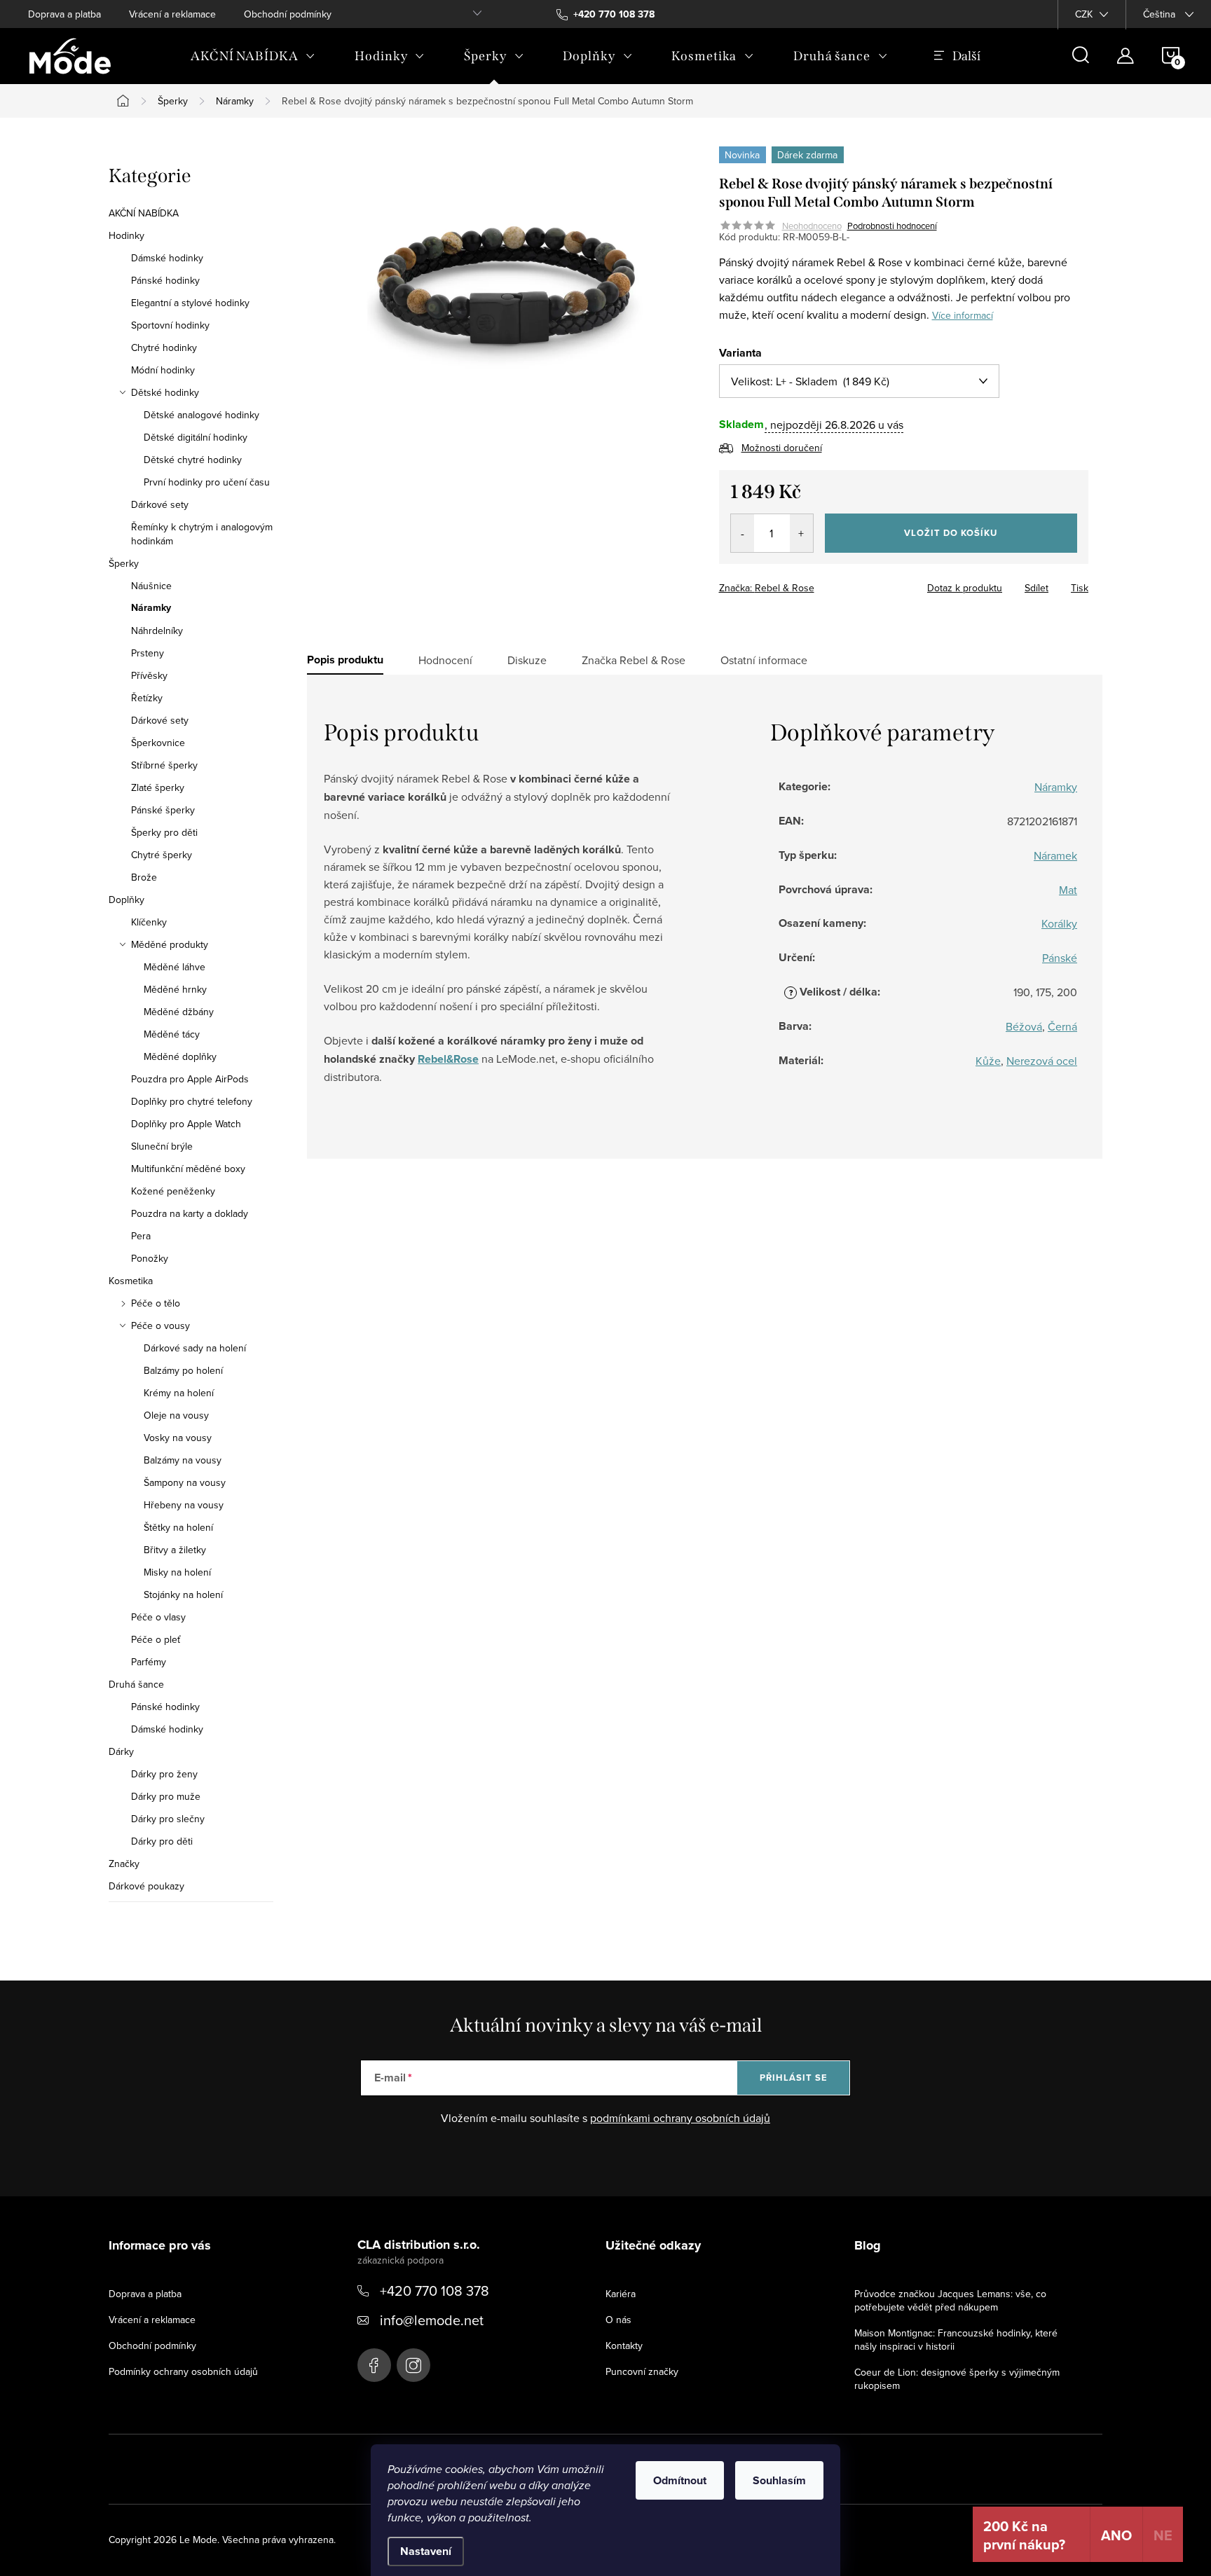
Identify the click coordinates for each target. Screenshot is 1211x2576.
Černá (1062, 1026)
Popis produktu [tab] (345, 660)
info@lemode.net (432, 2320)
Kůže (988, 1061)
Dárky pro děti (162, 1841)
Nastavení (426, 2551)
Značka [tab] (634, 660)
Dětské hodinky (165, 392)
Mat (1068, 890)
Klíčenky (149, 922)
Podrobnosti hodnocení (892, 226)
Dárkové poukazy (146, 1886)
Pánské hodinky (165, 280)
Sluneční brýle (162, 1146)
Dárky (121, 1751)
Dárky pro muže (166, 1796)
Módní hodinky (163, 370)
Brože (144, 877)
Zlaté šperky (158, 787)
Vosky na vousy (178, 1438)
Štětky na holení (178, 1527)
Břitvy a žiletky (175, 1550)
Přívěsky (149, 675)
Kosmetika (131, 1281)
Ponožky (150, 1258)
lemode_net (413, 2365)
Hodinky (126, 235)
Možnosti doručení (782, 448)
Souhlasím (779, 2480)
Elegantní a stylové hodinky (190, 303)
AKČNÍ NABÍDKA (144, 213)
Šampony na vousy (185, 1482)
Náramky (151, 608)
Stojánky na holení (183, 1594)
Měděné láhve (175, 967)
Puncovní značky (642, 2371)
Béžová (1024, 1026)
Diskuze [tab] (527, 660)
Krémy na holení (179, 1393)
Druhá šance (136, 1684)
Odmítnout (680, 2480)
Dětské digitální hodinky (196, 437)
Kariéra (621, 2294)
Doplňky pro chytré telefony (192, 1101)
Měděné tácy (172, 1034)
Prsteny (148, 653)
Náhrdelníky (157, 631)
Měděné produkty (170, 944)
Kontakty (624, 2346)
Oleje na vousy (176, 1415)
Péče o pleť (156, 1639)
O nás (618, 2320)
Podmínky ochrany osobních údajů (183, 2371)
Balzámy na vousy (183, 1460)
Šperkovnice (158, 743)
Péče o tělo (156, 1303)
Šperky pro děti (164, 832)
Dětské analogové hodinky (201, 415)
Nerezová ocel (1042, 1061)
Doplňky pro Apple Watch (186, 1124)
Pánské (1060, 958)
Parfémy (149, 1662)
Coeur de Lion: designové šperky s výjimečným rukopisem (957, 2379)
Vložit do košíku (951, 533)
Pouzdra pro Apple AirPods (190, 1079)
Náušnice (151, 586)
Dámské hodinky (167, 258)
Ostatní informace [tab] (764, 660)
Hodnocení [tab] (445, 660)
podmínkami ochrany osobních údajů (680, 2118)
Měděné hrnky (175, 989)
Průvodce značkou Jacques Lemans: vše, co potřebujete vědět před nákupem (950, 2300)
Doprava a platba (64, 14)
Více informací (963, 315)
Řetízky (147, 698)
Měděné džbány (179, 1012)
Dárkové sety (160, 504)
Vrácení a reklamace (172, 14)
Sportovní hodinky (170, 325)
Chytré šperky (162, 855)
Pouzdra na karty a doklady (190, 1213)
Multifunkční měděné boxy (188, 1169)
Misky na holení (177, 1572)
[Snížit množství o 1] (743, 533)
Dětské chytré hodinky (193, 460)
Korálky (1059, 923)
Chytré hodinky (164, 347)
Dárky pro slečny (168, 1819)
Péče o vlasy (158, 1617)
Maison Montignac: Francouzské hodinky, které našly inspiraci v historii (956, 2340)
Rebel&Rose (448, 1059)
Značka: (767, 588)
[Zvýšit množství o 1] (801, 533)
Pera (141, 1236)
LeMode (374, 2365)
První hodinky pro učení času (207, 482)
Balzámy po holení (183, 1370)
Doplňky (126, 900)
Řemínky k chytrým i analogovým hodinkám (202, 534)
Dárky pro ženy (164, 1774)
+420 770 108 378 (435, 2291)
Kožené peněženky (173, 1191)
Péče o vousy (160, 1325)
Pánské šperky (163, 810)
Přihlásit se (794, 2078)
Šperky (124, 563)
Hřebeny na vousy (184, 1505)
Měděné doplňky (180, 1056)
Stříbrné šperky (164, 765)
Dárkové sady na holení (195, 1348)
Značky (124, 1864)
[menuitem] (253, 56)
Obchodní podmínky (288, 14)
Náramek (1055, 855)
